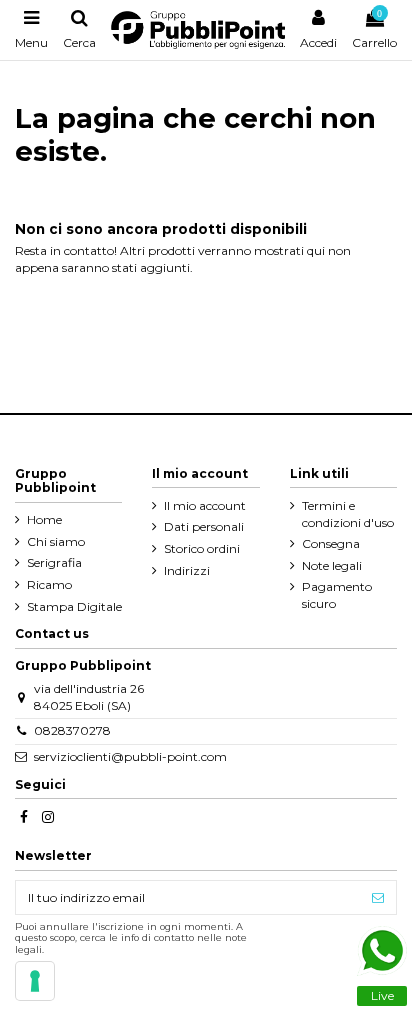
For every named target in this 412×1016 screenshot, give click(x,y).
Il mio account (205, 505)
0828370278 (72, 730)
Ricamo (49, 584)
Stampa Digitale (74, 606)
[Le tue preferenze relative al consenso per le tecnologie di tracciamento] (35, 981)
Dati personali (204, 526)
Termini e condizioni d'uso (348, 514)
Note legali (332, 565)
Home (44, 519)
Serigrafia (54, 562)
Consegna (331, 543)
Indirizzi (187, 570)
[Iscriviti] (378, 897)
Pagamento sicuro (337, 595)
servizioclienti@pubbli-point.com (130, 756)
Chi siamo (56, 541)
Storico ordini (202, 548)
